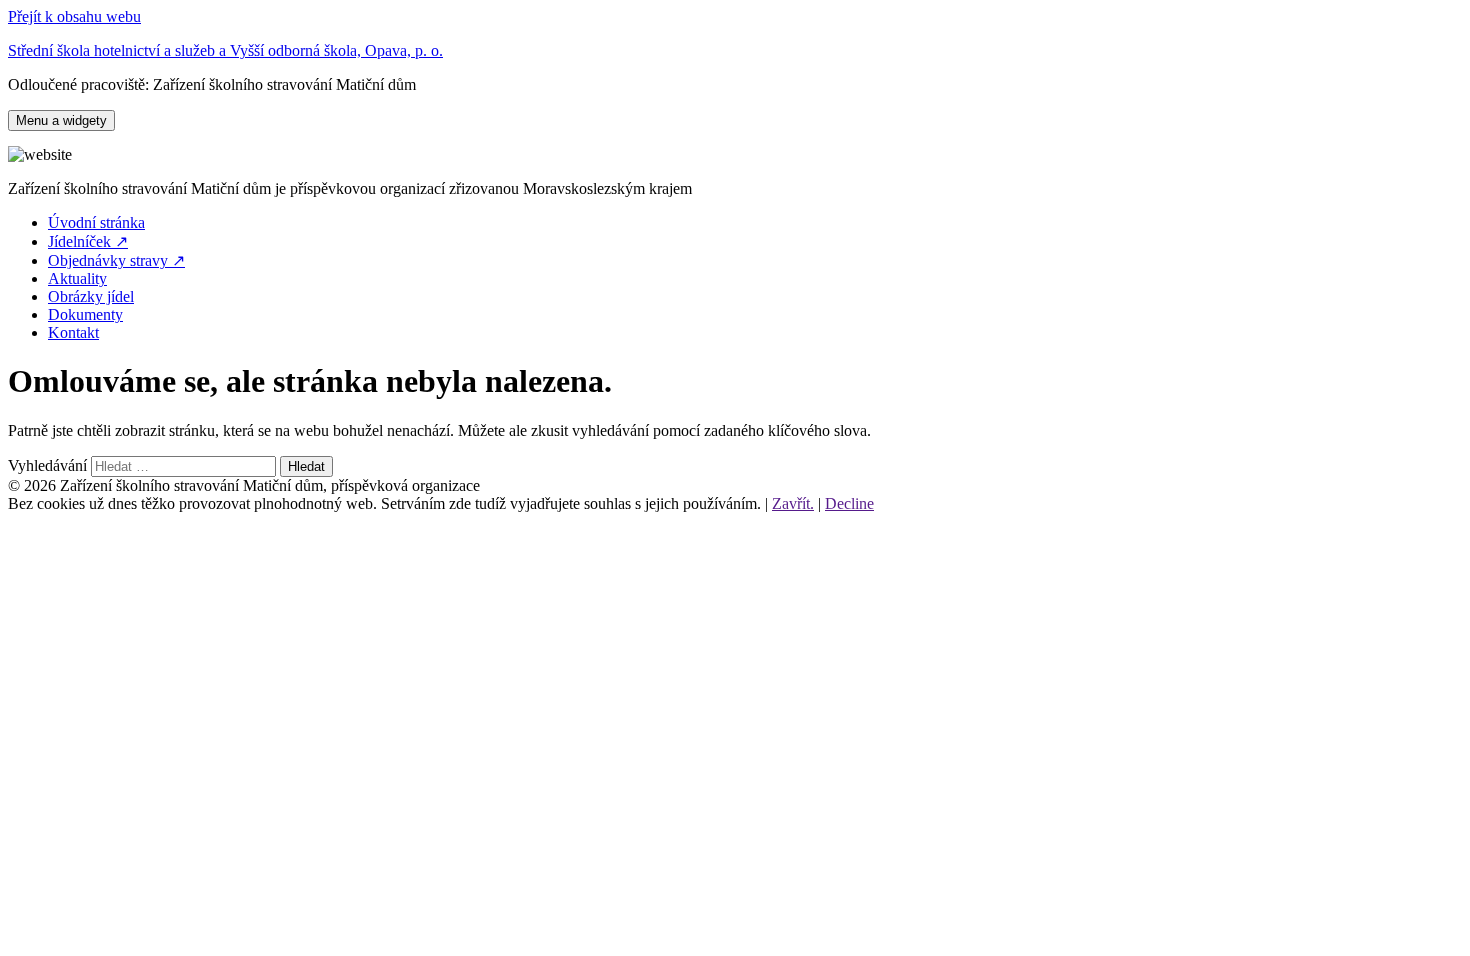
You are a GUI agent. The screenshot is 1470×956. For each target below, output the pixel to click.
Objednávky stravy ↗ (116, 260)
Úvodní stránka (96, 222)
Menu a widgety (61, 120)
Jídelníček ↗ (88, 241)
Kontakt (73, 332)
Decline (849, 503)
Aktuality (77, 278)
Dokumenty (85, 314)
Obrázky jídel (91, 296)
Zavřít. (793, 503)
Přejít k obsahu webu (74, 16)
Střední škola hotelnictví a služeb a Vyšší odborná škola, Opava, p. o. (225, 50)
